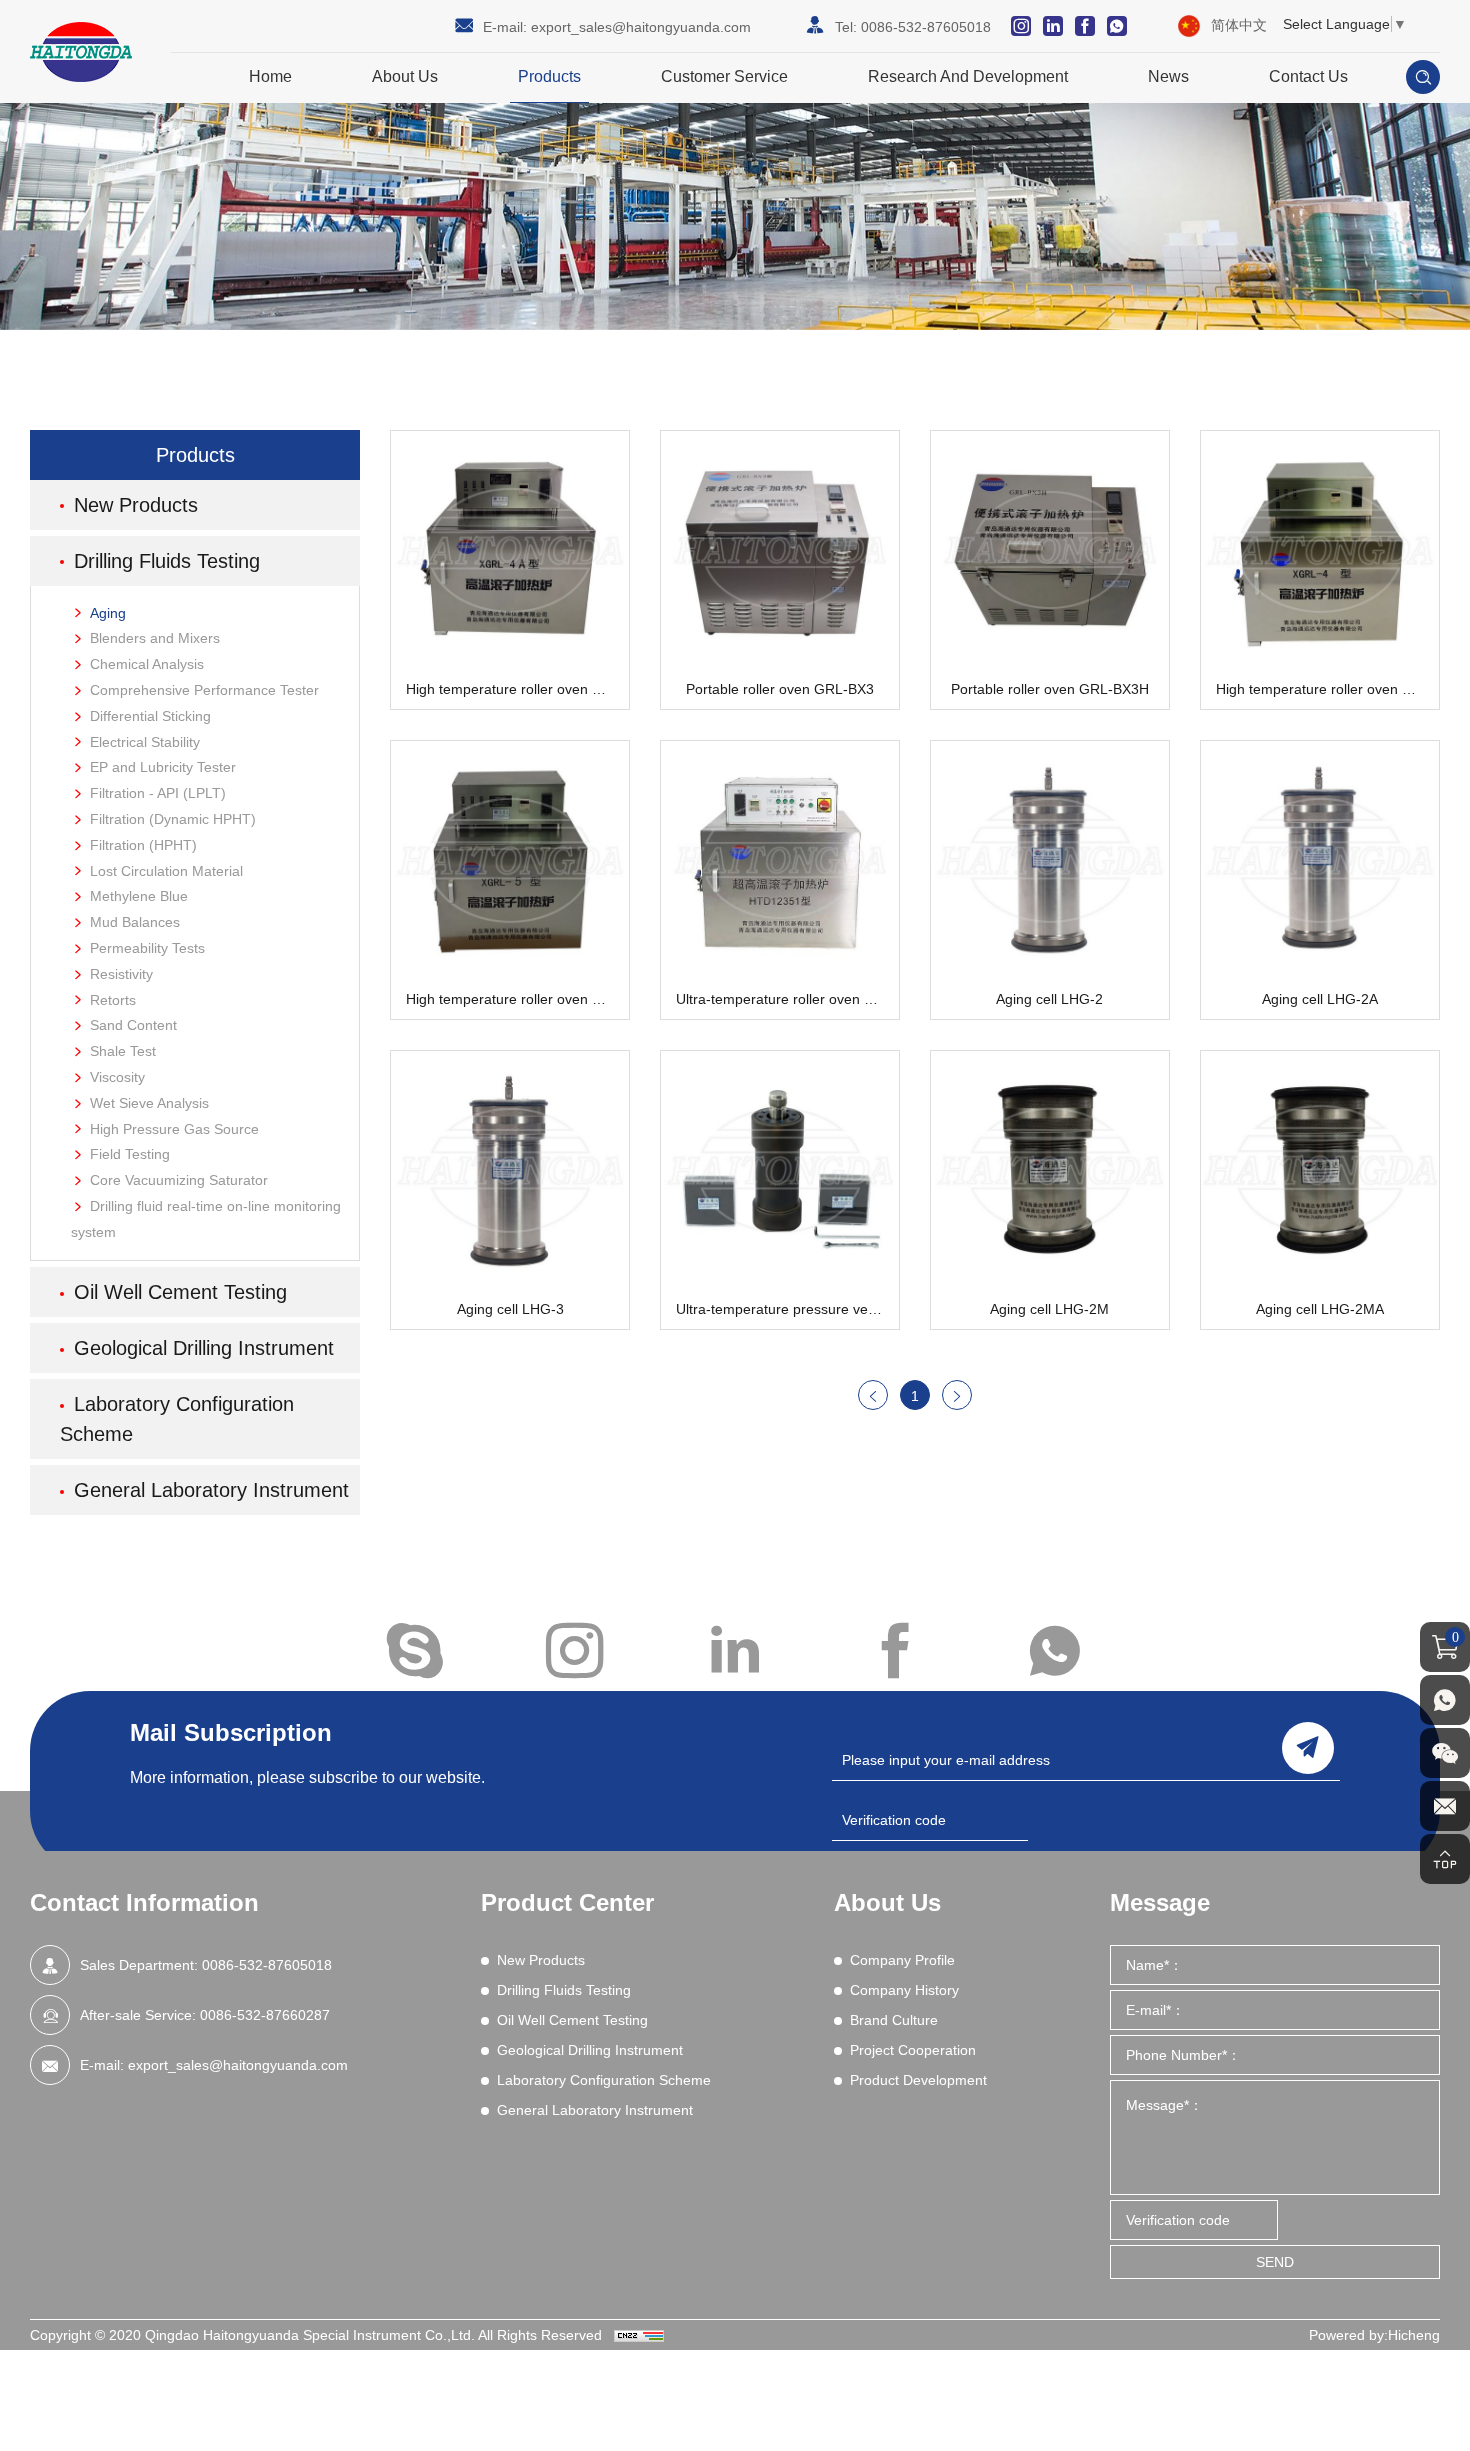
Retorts (113, 1000)
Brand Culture (894, 2020)
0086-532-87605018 (926, 27)
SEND (1275, 2262)
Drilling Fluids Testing (167, 561)
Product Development (918, 2080)
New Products (136, 505)
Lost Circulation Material (166, 871)
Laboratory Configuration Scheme (177, 1419)
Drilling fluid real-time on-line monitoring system (206, 1219)
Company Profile (902, 1960)
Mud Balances (135, 922)
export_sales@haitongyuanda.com (641, 27)
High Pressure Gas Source (174, 1129)
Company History (904, 1990)
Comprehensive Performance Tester (204, 690)
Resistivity (121, 974)
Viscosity (117, 1077)
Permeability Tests (147, 948)
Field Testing (130, 1154)
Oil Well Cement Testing (180, 1292)
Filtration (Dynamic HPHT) (173, 819)
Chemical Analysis (147, 664)
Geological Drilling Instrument (204, 1348)
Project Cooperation (913, 2050)
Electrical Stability (145, 742)
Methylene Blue (139, 896)
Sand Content (133, 1025)
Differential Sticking (150, 716)
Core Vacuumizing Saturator (179, 1180)
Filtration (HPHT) (143, 845)
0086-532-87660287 (265, 2015)
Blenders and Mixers (155, 638)
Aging (108, 613)
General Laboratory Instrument (211, 1490)
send (1308, 1748)
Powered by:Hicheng (1374, 2335)
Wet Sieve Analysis (149, 1103)
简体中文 (1239, 25)
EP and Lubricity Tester (163, 767)
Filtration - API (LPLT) (158, 793)
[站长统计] (639, 2335)
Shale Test (123, 1051)
